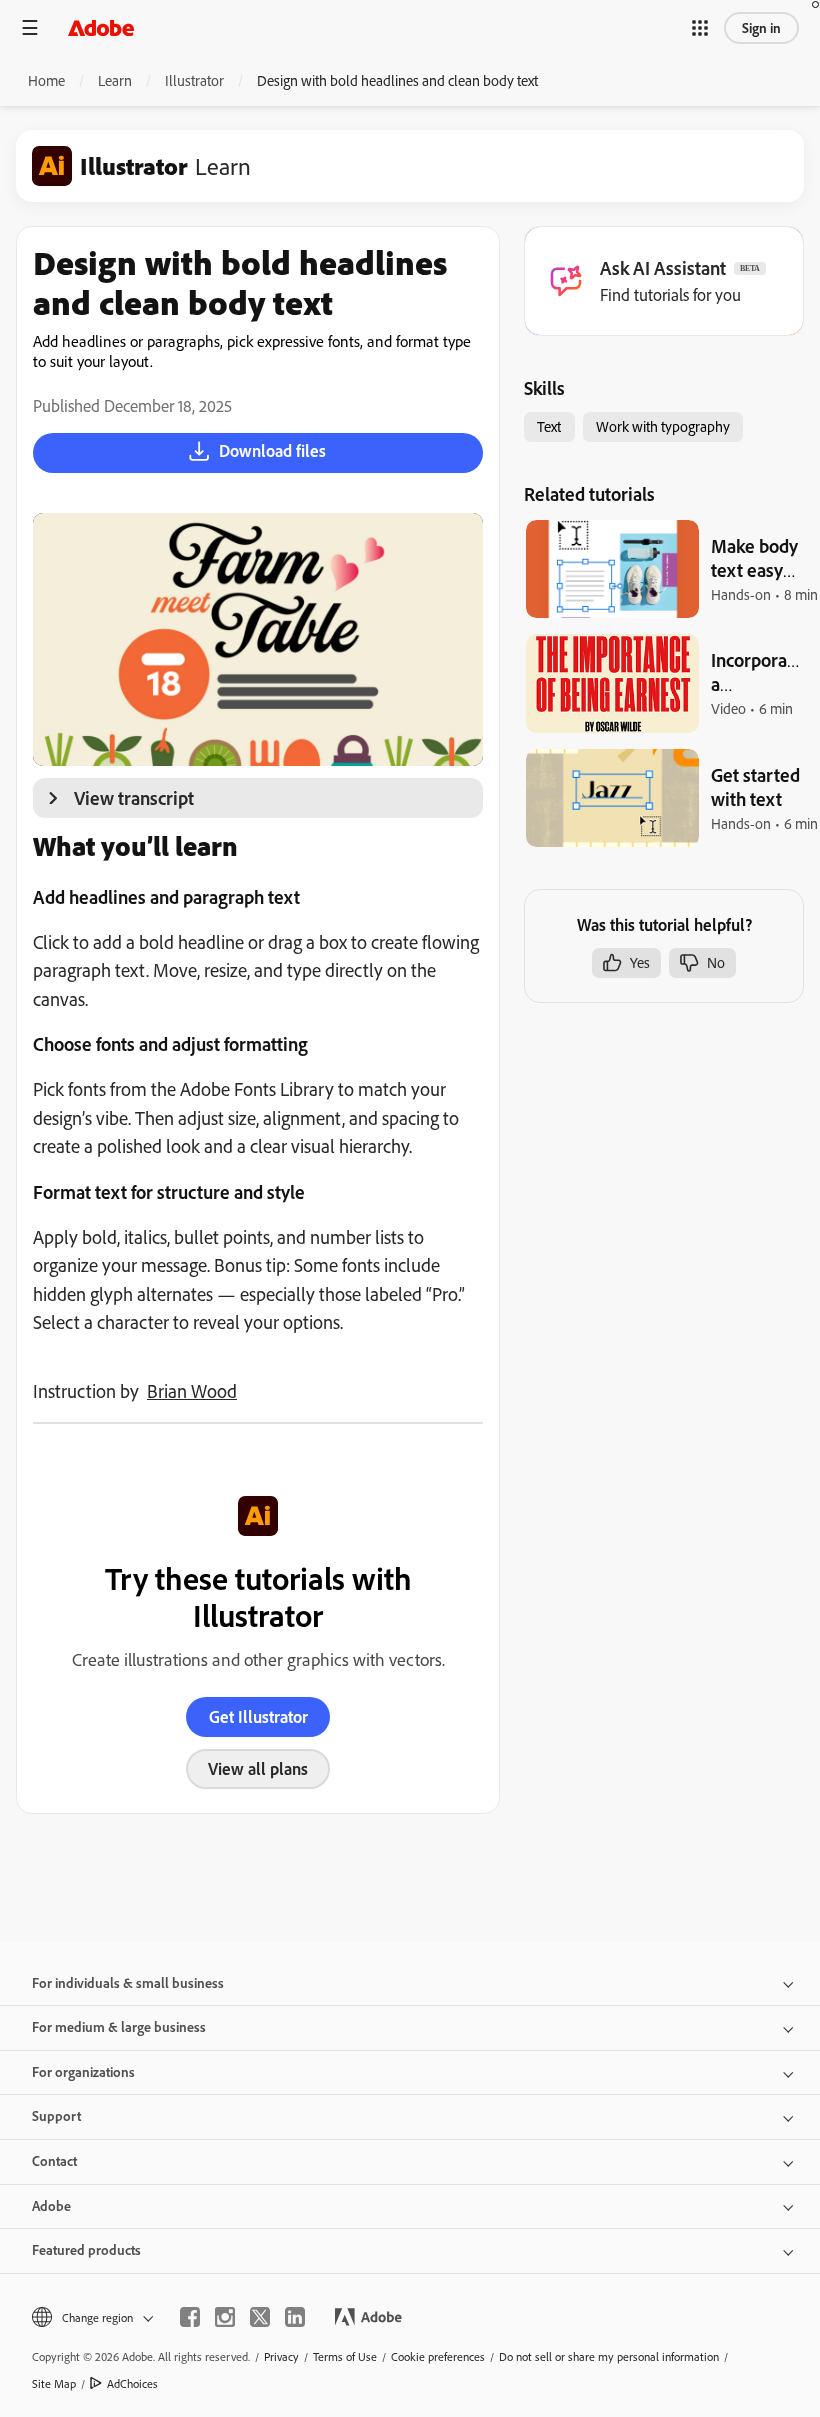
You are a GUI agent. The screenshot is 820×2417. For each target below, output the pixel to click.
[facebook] (190, 2317)
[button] (700, 28)
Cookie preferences (438, 2356)
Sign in (761, 28)
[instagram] (225, 2317)
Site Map (54, 2383)
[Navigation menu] (30, 27)
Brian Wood (192, 1391)
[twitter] (260, 2317)
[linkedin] (295, 2317)
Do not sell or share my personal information (609, 2356)
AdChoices (132, 2383)
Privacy (281, 2356)
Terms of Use (345, 2356)
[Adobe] (101, 27)
